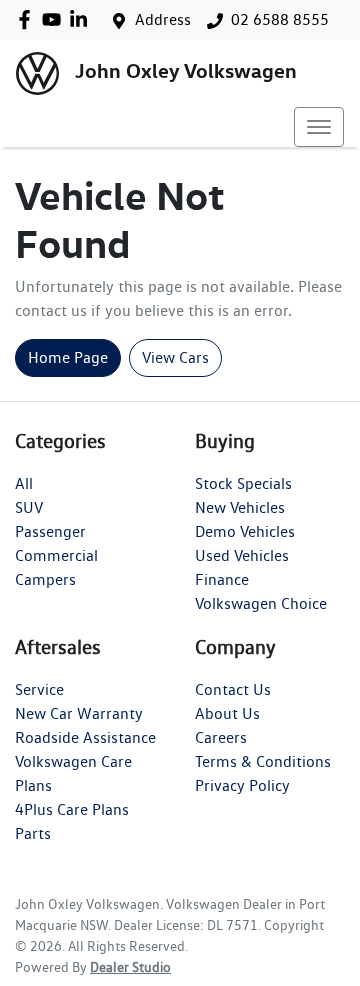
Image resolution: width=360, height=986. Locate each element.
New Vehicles (240, 507)
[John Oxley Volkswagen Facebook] (28, 19)
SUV (29, 507)
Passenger (50, 531)
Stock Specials (243, 483)
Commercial (56, 555)
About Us (227, 713)
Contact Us (233, 689)
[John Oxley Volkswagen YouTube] (55, 19)
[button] (319, 127)
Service (39, 689)
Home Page (68, 357)
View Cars (175, 357)
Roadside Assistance (85, 737)
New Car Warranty (79, 713)
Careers (221, 737)
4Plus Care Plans (72, 809)
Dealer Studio (130, 967)
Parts (33, 833)
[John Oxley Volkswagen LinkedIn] (82, 19)
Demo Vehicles (245, 531)
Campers (45, 579)
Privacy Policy (242, 785)
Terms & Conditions (263, 761)
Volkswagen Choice (261, 603)
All (24, 483)
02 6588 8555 (280, 19)
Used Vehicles (242, 555)
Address (163, 19)
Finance (222, 579)
